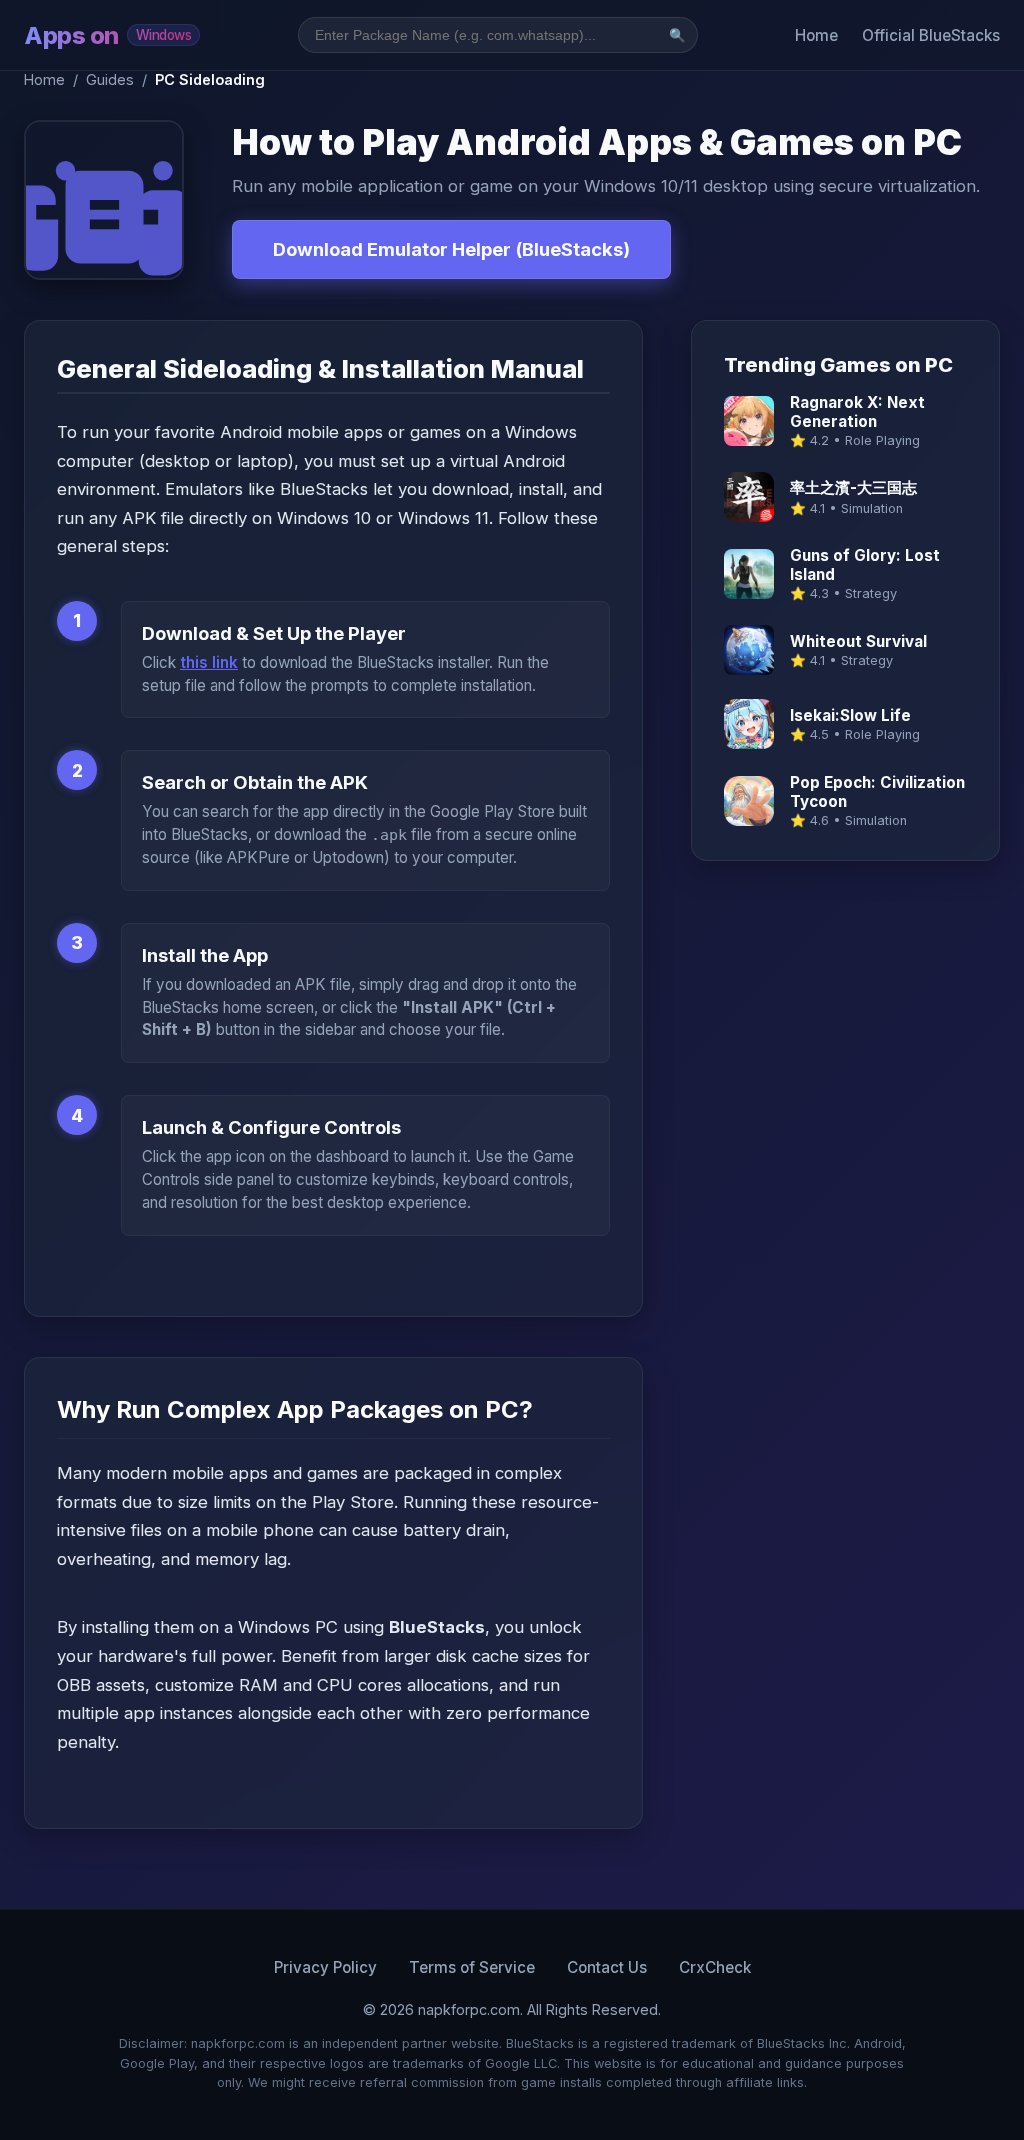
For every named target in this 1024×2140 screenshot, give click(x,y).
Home (816, 35)
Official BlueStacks (931, 35)
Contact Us (607, 1967)
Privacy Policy (325, 1967)
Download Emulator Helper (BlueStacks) (451, 249)
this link (209, 662)
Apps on (107, 35)
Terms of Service (472, 1967)
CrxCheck (715, 1967)
